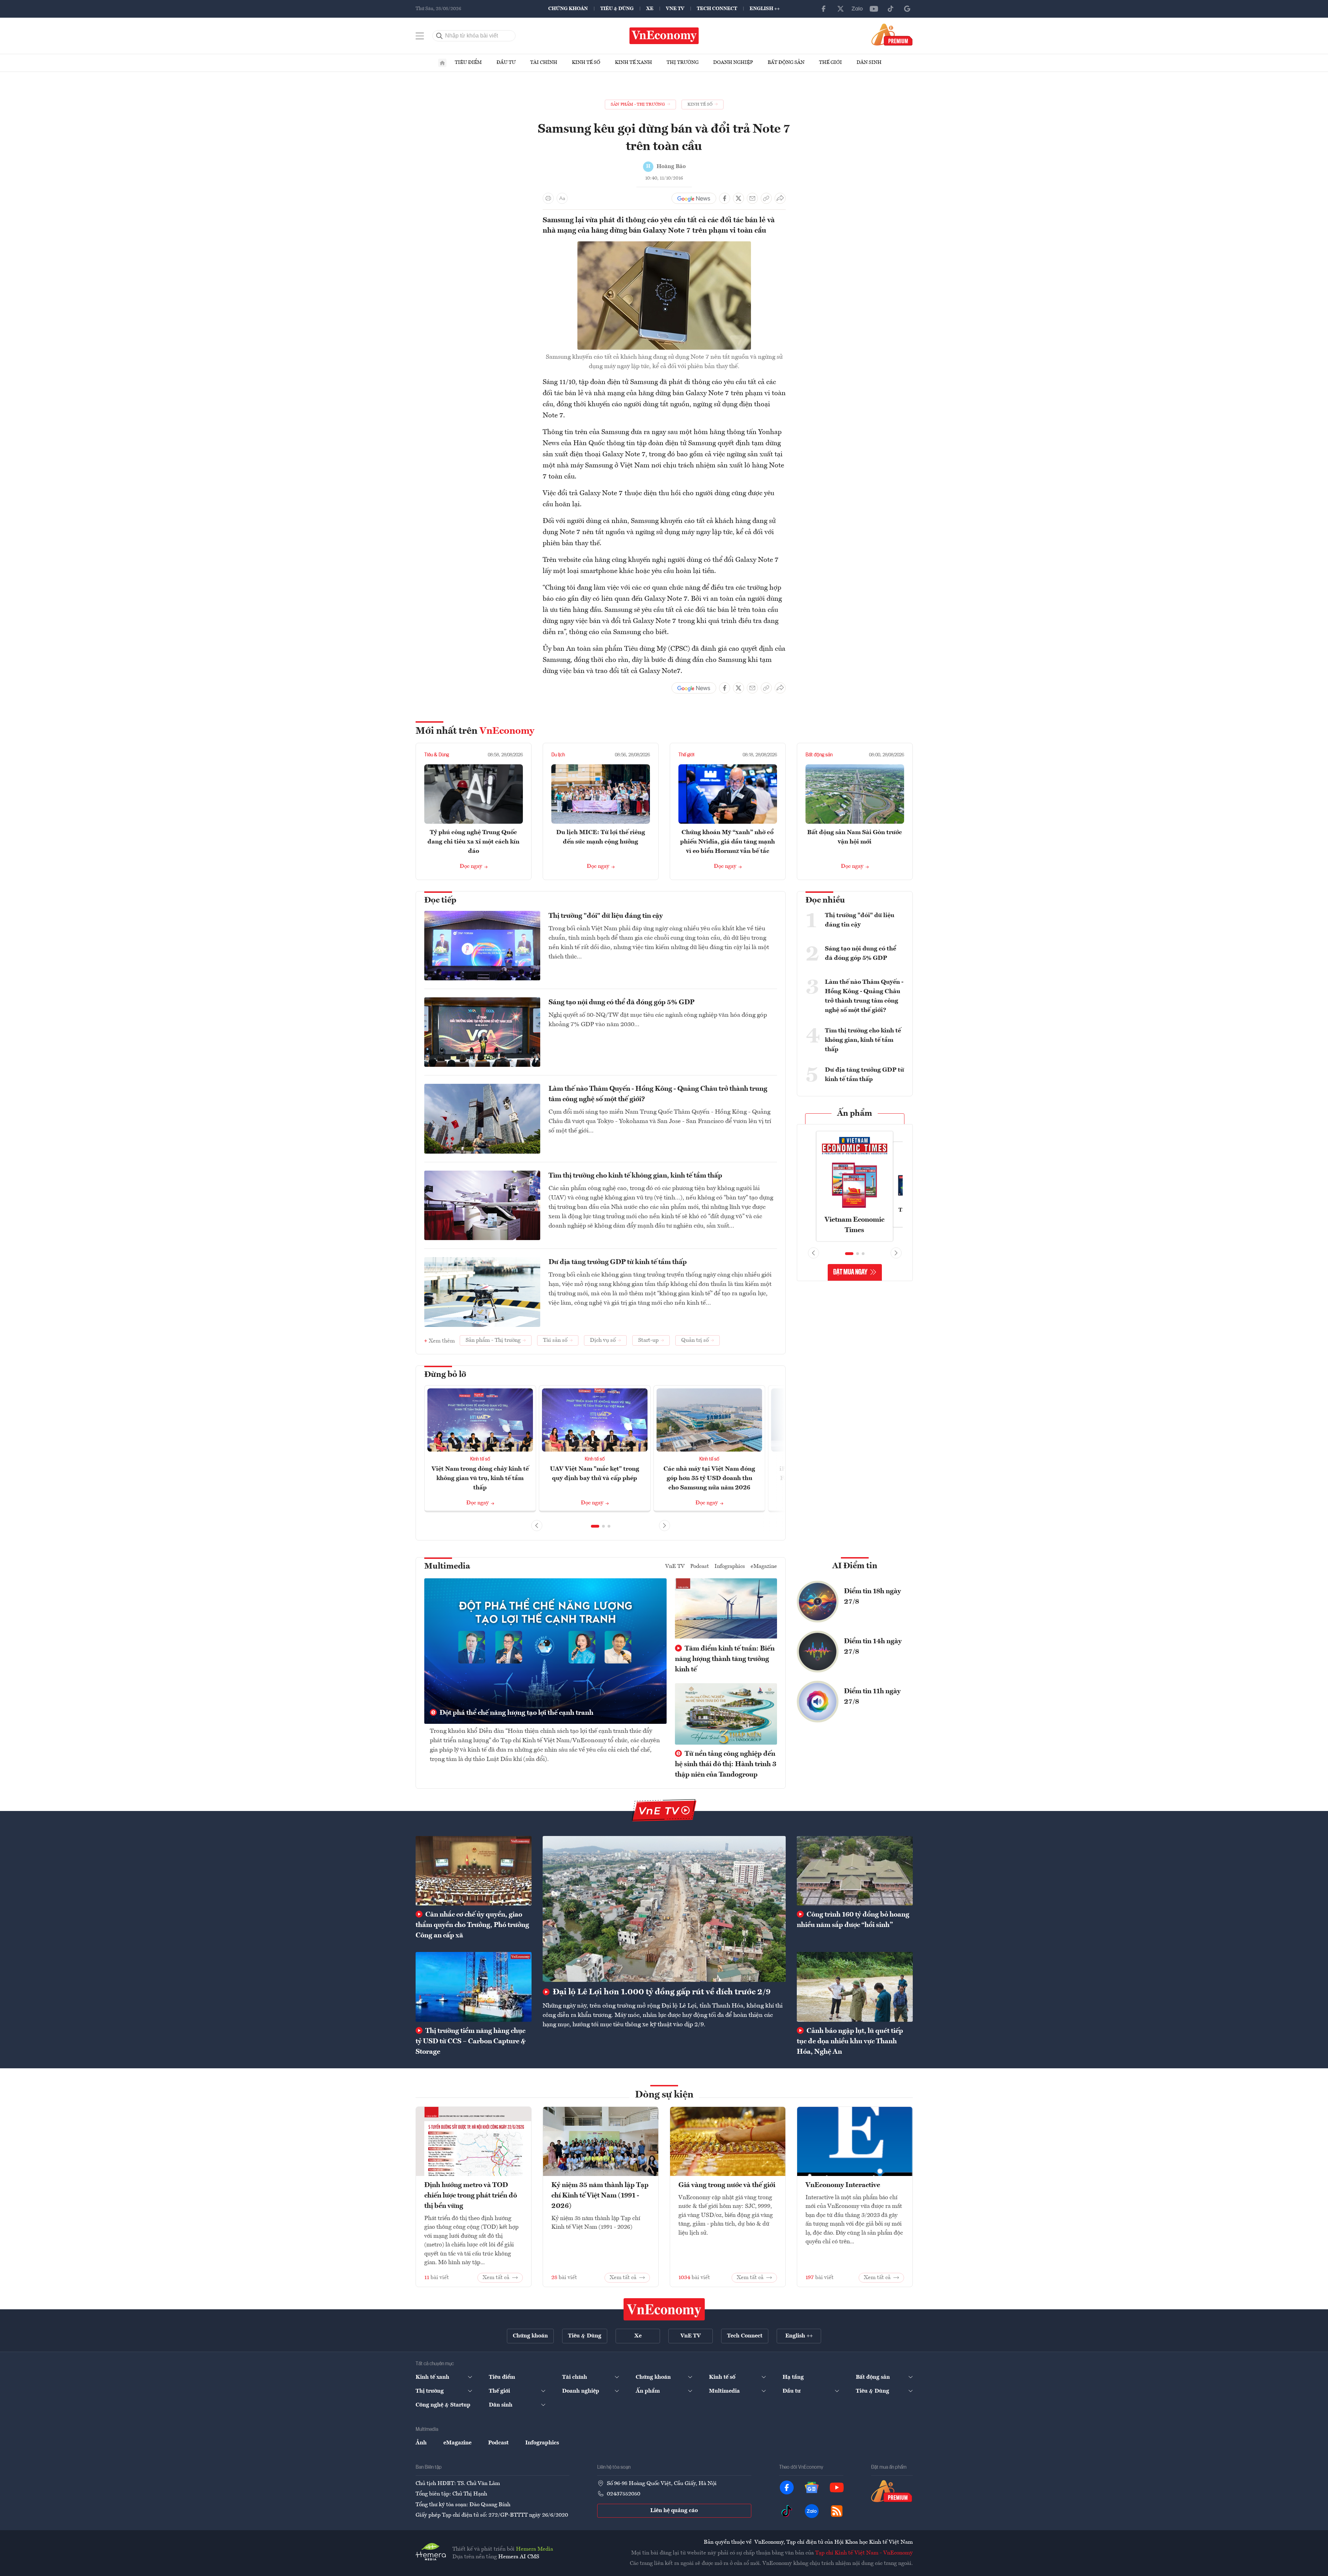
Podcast (700, 1567)
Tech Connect (717, 9)
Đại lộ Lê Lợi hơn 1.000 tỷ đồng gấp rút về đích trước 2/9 (661, 1992)
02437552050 (624, 2494)
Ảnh (421, 2443)
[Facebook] (824, 9)
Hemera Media (534, 2549)
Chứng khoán (568, 9)
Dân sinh (869, 63)
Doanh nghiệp (733, 63)
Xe (650, 9)
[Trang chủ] (442, 63)
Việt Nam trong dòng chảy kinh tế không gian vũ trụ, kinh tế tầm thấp (480, 1478)
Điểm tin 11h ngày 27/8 (872, 1697)
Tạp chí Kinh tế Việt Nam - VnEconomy (864, 2553)
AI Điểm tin (855, 1566)
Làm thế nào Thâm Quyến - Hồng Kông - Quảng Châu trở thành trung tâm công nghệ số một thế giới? (658, 1094)
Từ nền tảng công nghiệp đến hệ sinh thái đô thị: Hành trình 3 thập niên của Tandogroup (726, 1764)
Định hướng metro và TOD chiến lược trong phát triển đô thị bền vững (471, 2196)
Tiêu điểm (468, 63)
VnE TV (675, 9)
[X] (841, 9)
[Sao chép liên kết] (766, 198)
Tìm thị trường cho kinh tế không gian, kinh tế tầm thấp (635, 1176)
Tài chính (544, 63)
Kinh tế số (586, 63)
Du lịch (558, 755)
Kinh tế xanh (633, 63)
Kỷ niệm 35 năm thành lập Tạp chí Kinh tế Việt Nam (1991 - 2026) (600, 2196)
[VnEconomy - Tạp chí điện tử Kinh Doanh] (664, 2309)
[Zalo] (857, 9)
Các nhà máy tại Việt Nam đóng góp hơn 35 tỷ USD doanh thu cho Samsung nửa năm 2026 (709, 1478)
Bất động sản (786, 63)
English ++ (765, 9)
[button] (595, 1526)
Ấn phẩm (855, 1114)
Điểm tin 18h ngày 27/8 (872, 1597)
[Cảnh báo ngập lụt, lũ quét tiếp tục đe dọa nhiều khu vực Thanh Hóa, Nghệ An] (855, 1987)
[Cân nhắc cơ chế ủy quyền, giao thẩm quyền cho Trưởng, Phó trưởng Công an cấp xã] (474, 1871)
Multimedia (447, 1567)
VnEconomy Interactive (843, 2185)
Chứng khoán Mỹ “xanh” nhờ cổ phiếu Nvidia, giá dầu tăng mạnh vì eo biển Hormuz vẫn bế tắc (728, 842)
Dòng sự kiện (664, 2095)
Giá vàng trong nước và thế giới (727, 2185)
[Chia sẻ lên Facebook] (725, 198)
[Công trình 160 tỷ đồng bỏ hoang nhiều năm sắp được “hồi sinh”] (855, 1871)
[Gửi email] (752, 198)
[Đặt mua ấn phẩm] (892, 34)
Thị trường (683, 63)
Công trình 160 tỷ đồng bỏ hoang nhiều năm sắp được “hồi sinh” (853, 1920)
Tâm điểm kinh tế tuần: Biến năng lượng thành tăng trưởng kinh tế (725, 1659)
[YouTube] (874, 9)
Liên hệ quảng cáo (674, 2511)
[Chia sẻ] (780, 198)
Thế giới (830, 63)
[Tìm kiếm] (440, 36)
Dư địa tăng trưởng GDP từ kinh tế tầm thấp (618, 1262)
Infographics (730, 1567)
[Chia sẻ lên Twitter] (738, 198)
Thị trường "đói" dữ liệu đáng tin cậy (606, 916)
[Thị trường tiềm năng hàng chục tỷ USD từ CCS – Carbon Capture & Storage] (474, 1987)
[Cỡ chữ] (562, 198)
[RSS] (837, 2511)
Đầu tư (506, 63)
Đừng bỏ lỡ (445, 1375)
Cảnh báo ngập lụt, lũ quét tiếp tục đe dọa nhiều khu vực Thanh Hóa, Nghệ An (850, 2042)
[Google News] (907, 9)
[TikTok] (891, 9)
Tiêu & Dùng (617, 9)
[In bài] (548, 198)
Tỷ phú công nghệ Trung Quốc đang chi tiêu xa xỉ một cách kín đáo (473, 842)
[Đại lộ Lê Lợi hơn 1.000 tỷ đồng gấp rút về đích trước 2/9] (664, 1909)
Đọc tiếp (440, 900)
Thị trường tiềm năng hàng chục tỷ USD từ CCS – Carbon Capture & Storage (471, 2042)
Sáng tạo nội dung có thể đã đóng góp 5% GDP (621, 1003)
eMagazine (764, 1567)
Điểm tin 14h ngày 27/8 (873, 1647)
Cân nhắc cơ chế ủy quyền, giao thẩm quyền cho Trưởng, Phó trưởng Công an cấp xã (472, 1925)
